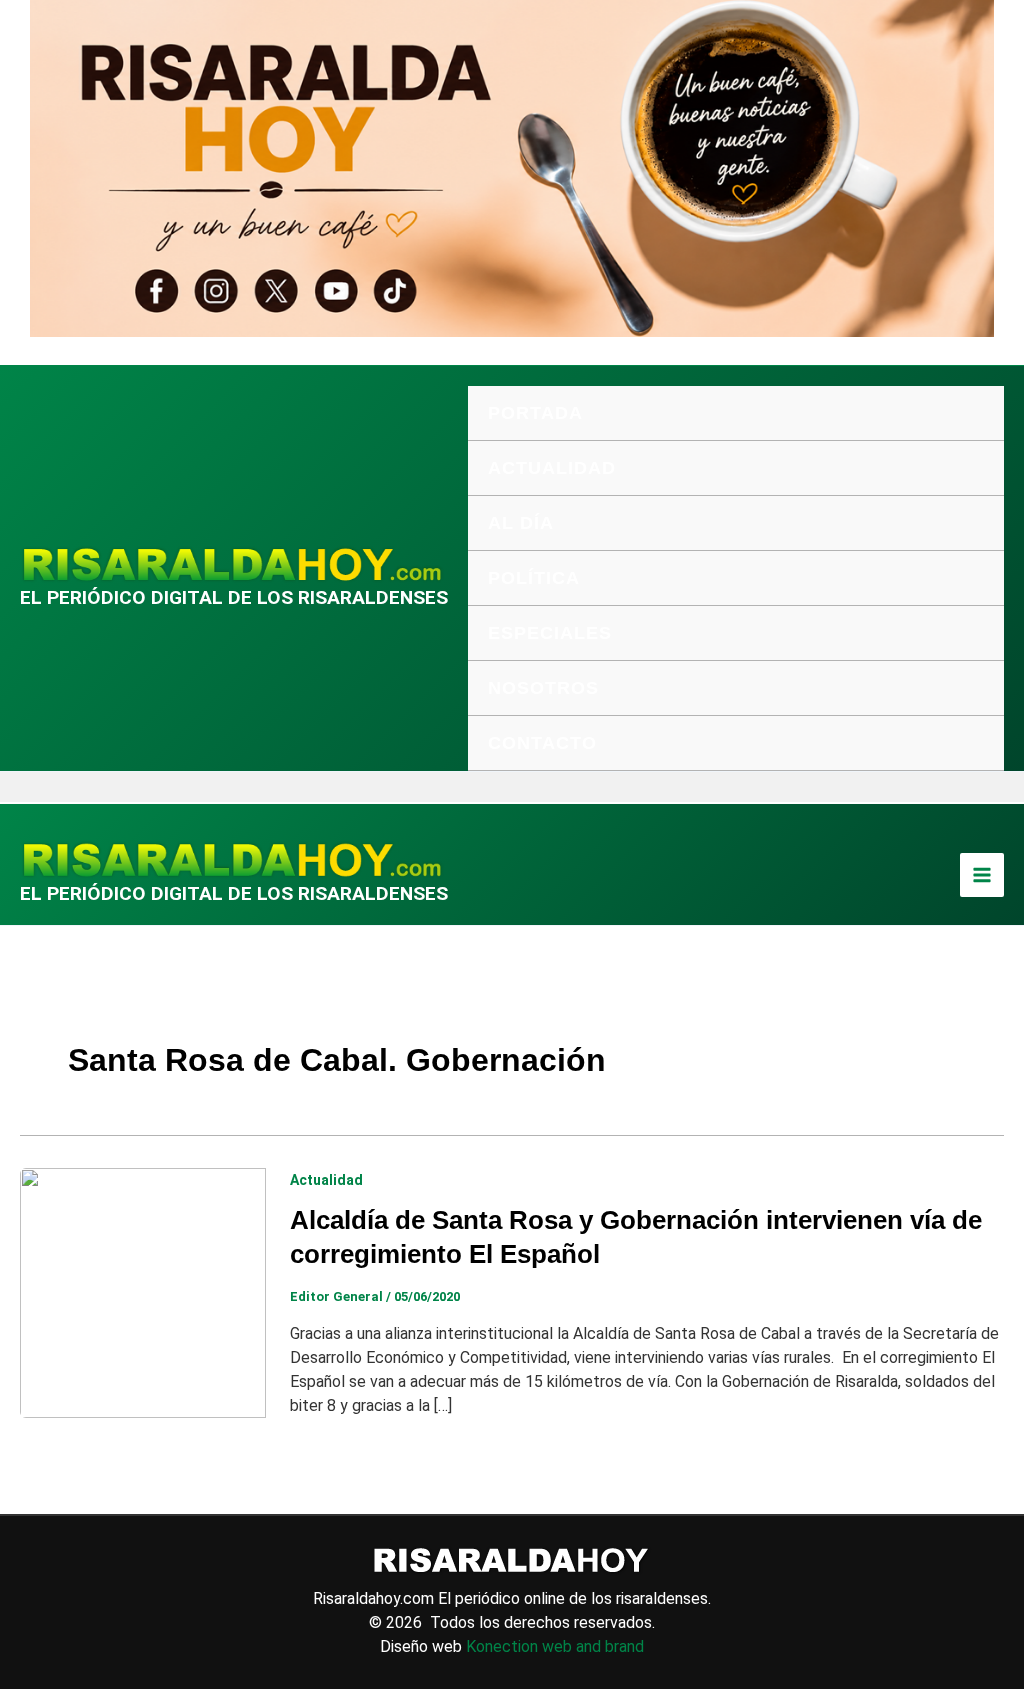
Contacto (542, 743)
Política (534, 578)
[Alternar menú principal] (982, 875)
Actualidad (552, 468)
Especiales (550, 633)
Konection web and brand (555, 1646)
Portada (535, 413)
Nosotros (543, 688)
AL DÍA (521, 523)
